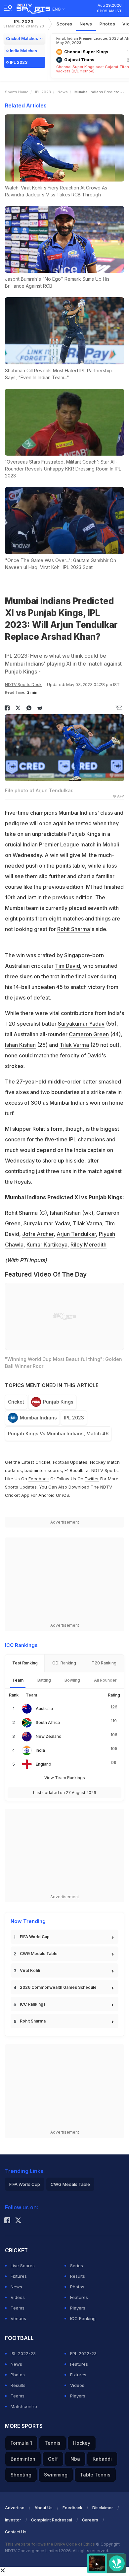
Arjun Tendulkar (76, 1234)
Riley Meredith (88, 1245)
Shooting (21, 2475)
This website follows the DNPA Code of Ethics (50, 2544)
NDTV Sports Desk (23, 685)
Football (62, 1462)
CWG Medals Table (39, 1954)
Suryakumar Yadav (81, 1024)
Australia (44, 1709)
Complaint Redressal (52, 2520)
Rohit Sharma (74, 929)
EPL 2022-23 (83, 2353)
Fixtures (19, 2276)
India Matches (23, 51)
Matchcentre (24, 2406)
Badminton (23, 2459)
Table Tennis (95, 2475)
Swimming (56, 2475)
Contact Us (16, 2532)
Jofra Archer (38, 1234)
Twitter (92, 1479)
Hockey (82, 2443)
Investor (13, 2520)
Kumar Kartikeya (47, 1245)
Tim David (67, 966)
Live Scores (23, 2266)
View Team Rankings (65, 1778)
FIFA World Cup (35, 1937)
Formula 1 (21, 2443)
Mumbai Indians (38, 1418)
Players (78, 2308)
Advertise (15, 2508)
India (40, 1750)
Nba (75, 2459)
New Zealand (49, 1736)
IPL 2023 (24, 24)
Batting (44, 1680)
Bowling (72, 1680)
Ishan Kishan (20, 1045)
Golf (53, 2459)
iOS (66, 1495)
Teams (18, 2308)
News (86, 24)
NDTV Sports (105, 1470)
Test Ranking (25, 1663)
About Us (43, 2508)
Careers (90, 2520)
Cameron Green (89, 1034)
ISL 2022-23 (23, 2353)
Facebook (39, 1479)
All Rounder (105, 1680)
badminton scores (43, 1470)
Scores (64, 24)
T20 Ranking (104, 1663)
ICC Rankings (33, 2004)
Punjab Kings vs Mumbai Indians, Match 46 (58, 1433)
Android (46, 1495)
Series (77, 2266)
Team (18, 1680)
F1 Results (75, 1470)
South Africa (48, 1722)
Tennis (53, 2443)
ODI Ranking (64, 1663)
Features (79, 2297)
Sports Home (17, 92)
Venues (18, 2318)
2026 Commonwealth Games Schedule (58, 1987)
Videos (18, 2297)
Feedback (72, 2508)
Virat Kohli (30, 1970)
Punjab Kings (58, 1402)
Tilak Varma (74, 1045)
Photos (107, 24)
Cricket (16, 1402)
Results (78, 2276)
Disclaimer (103, 2508)
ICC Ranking (83, 2318)
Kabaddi (102, 2459)
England (43, 1764)
